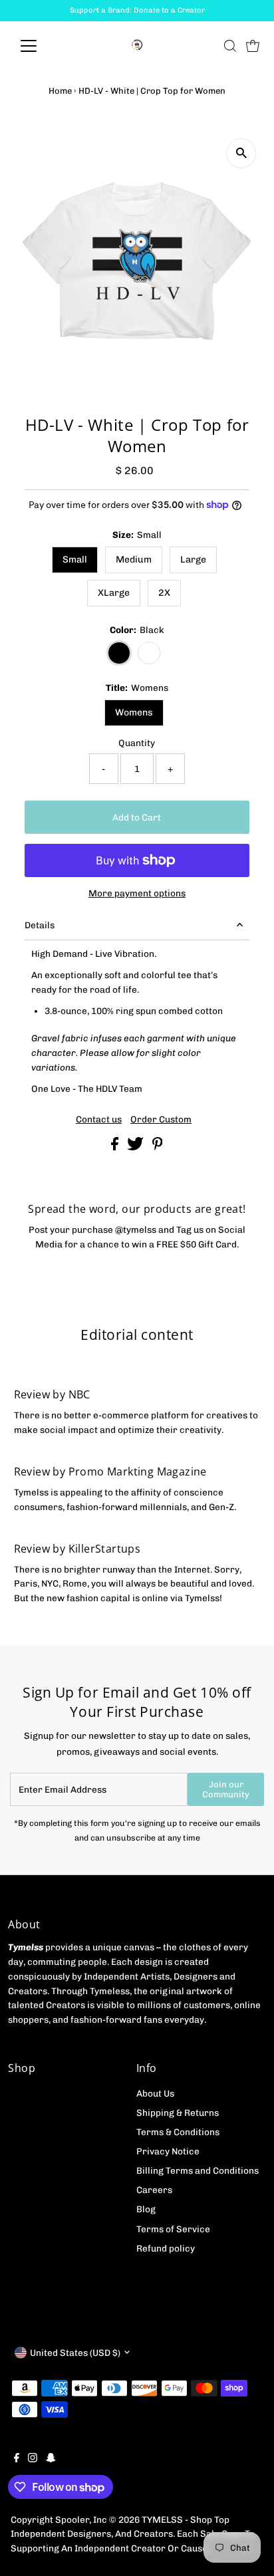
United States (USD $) (75, 2353)
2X (164, 593)
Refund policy (166, 2248)
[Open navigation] (41, 46)
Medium (134, 560)
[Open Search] (230, 46)
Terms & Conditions (178, 2132)
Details (40, 925)
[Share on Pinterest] (158, 1147)
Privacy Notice (168, 2151)
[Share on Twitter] (136, 1147)
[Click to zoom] (241, 153)
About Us (155, 2093)
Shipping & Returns (178, 2113)
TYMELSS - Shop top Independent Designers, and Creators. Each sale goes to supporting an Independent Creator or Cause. (133, 2534)
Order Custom (161, 1120)
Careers (154, 2190)
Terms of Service (173, 2229)
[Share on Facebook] (116, 1147)
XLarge (114, 593)
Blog (146, 2209)
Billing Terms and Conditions (198, 2170)
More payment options (137, 893)
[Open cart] (253, 46)
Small (75, 560)
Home (60, 91)
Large (193, 560)
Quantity (137, 743)
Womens (134, 712)
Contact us (99, 1120)
